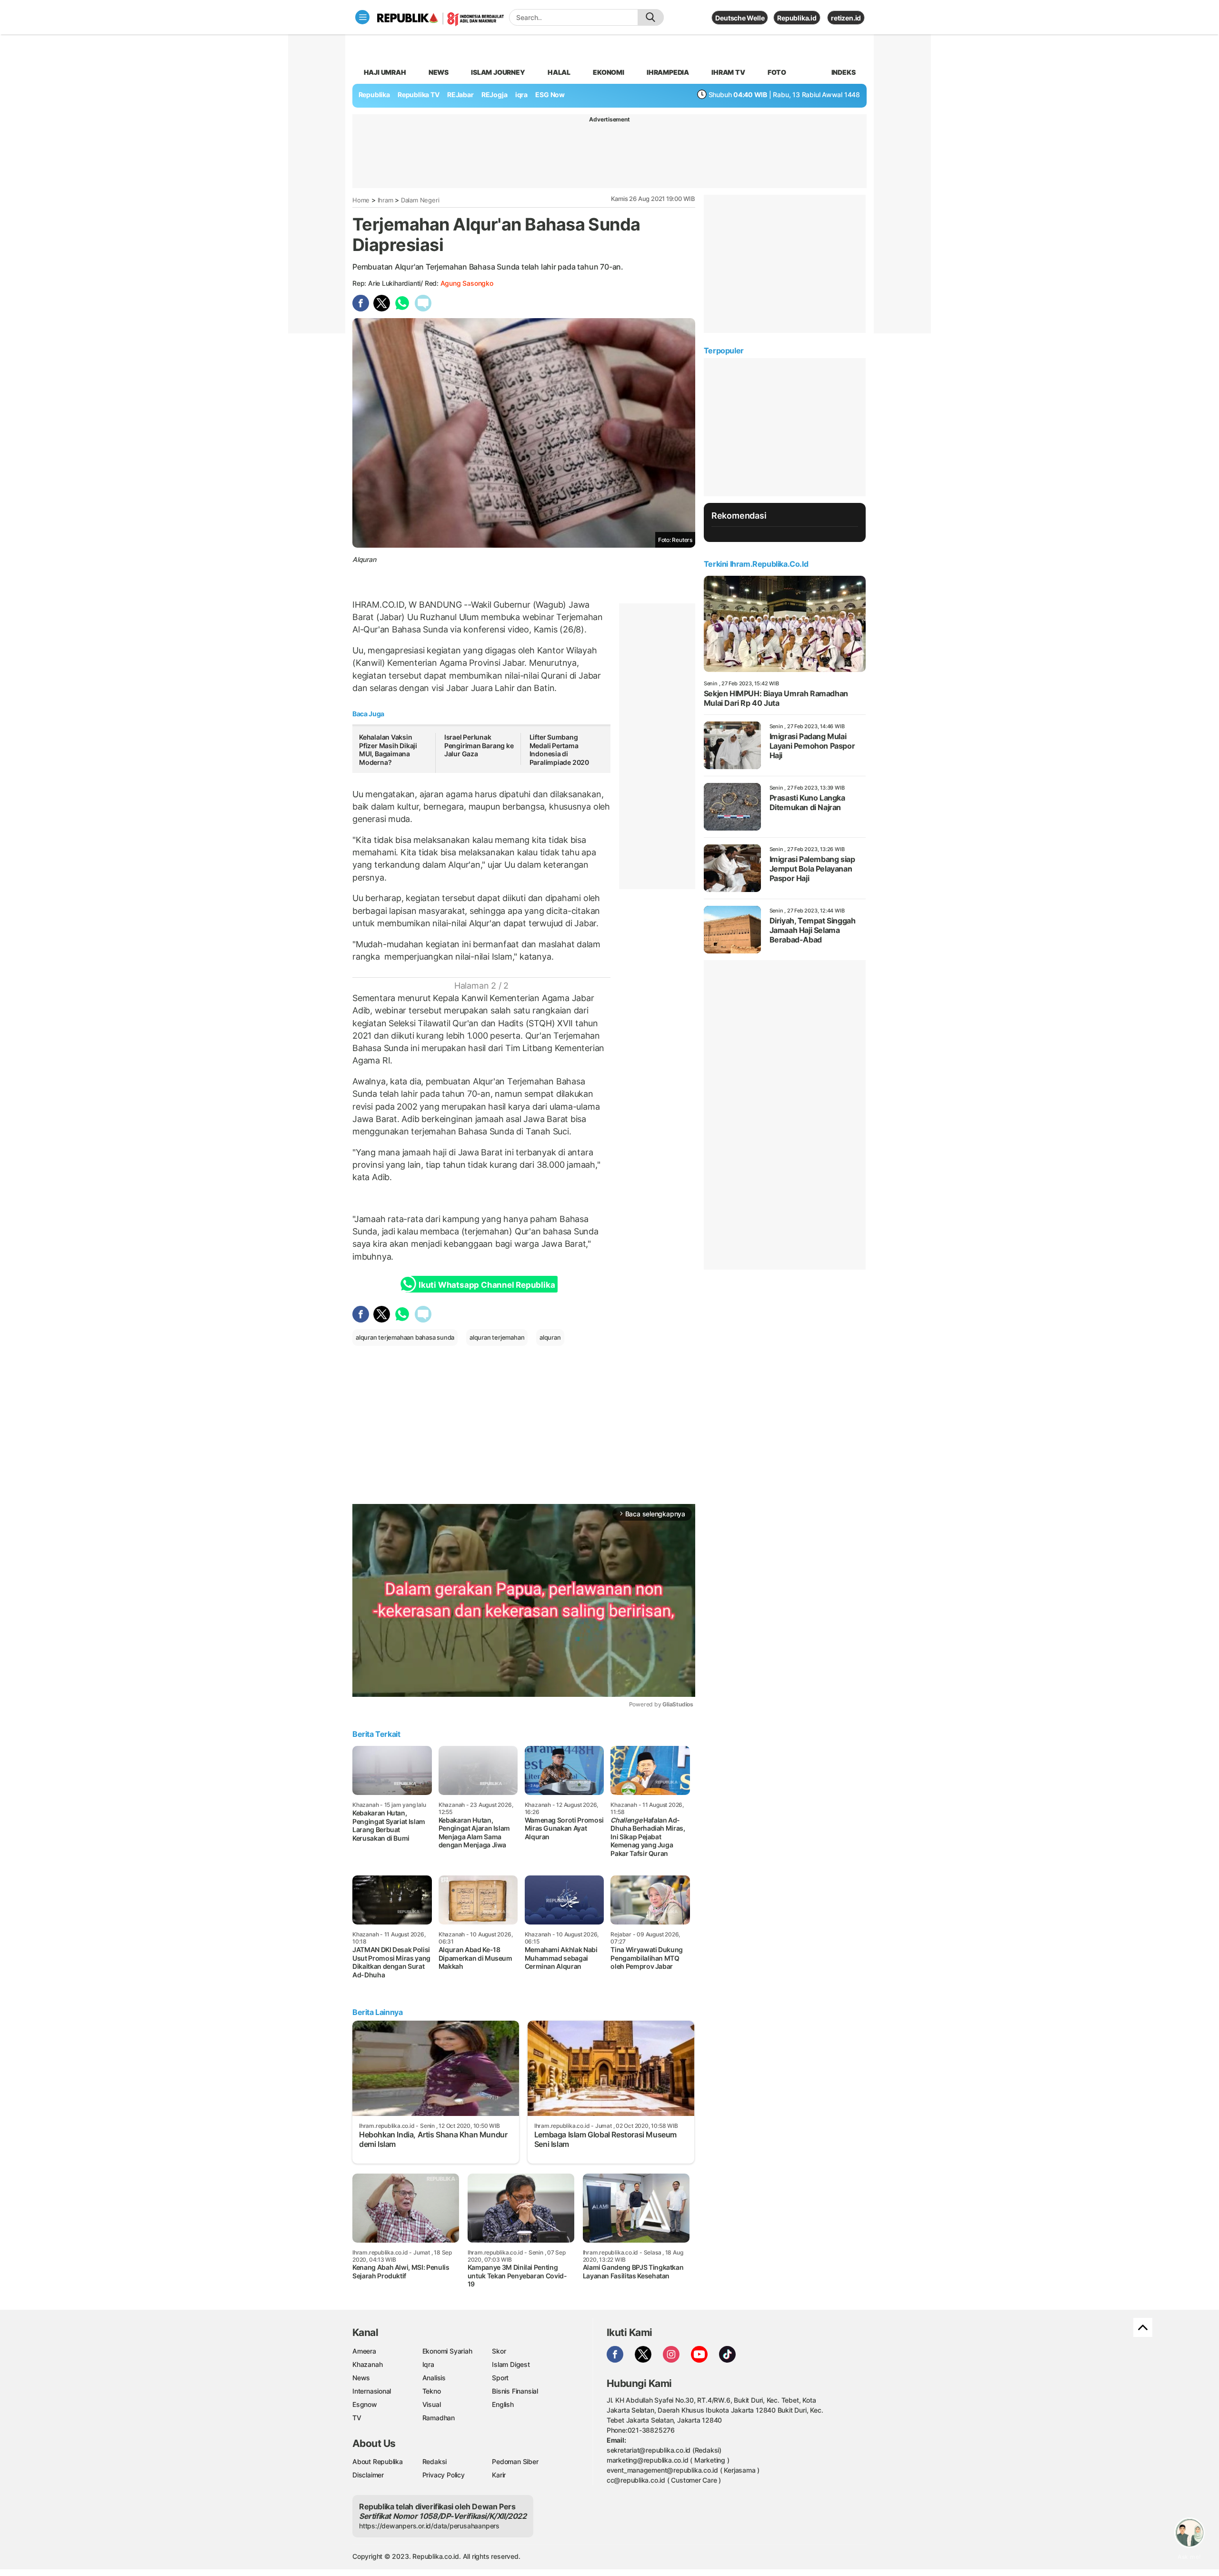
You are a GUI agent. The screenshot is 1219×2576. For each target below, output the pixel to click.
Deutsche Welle (740, 18)
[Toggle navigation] (362, 17)
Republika (374, 95)
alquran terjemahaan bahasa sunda (405, 1337)
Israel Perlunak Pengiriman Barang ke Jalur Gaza (479, 745)
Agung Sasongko (467, 283)
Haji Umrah (385, 72)
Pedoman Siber (515, 2461)
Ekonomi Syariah (447, 2351)
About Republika (378, 2461)
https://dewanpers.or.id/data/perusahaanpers (429, 2526)
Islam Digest (511, 2364)
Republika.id (797, 18)
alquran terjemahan (497, 1337)
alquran (550, 1337)
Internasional (372, 2391)
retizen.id (846, 18)
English (503, 2404)
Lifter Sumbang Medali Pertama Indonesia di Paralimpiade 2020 (559, 750)
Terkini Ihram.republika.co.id (756, 564)
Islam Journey (498, 72)
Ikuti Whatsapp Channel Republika (487, 1285)
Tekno (432, 2391)
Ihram (385, 200)
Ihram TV (728, 72)
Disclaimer (368, 2475)
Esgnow (365, 2404)
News (439, 72)
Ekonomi (609, 72)
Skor (499, 2351)
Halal (559, 72)
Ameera (364, 2351)
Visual (432, 2404)
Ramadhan (439, 2418)
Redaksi (435, 2461)
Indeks (844, 72)
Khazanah (367, 2364)
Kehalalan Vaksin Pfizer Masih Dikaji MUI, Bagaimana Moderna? (388, 750)
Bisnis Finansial (515, 2391)
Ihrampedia (668, 72)
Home (361, 200)
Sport (500, 2378)
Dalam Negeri (420, 200)
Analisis (434, 2378)
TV (357, 2418)
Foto (777, 72)
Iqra (428, 2364)
